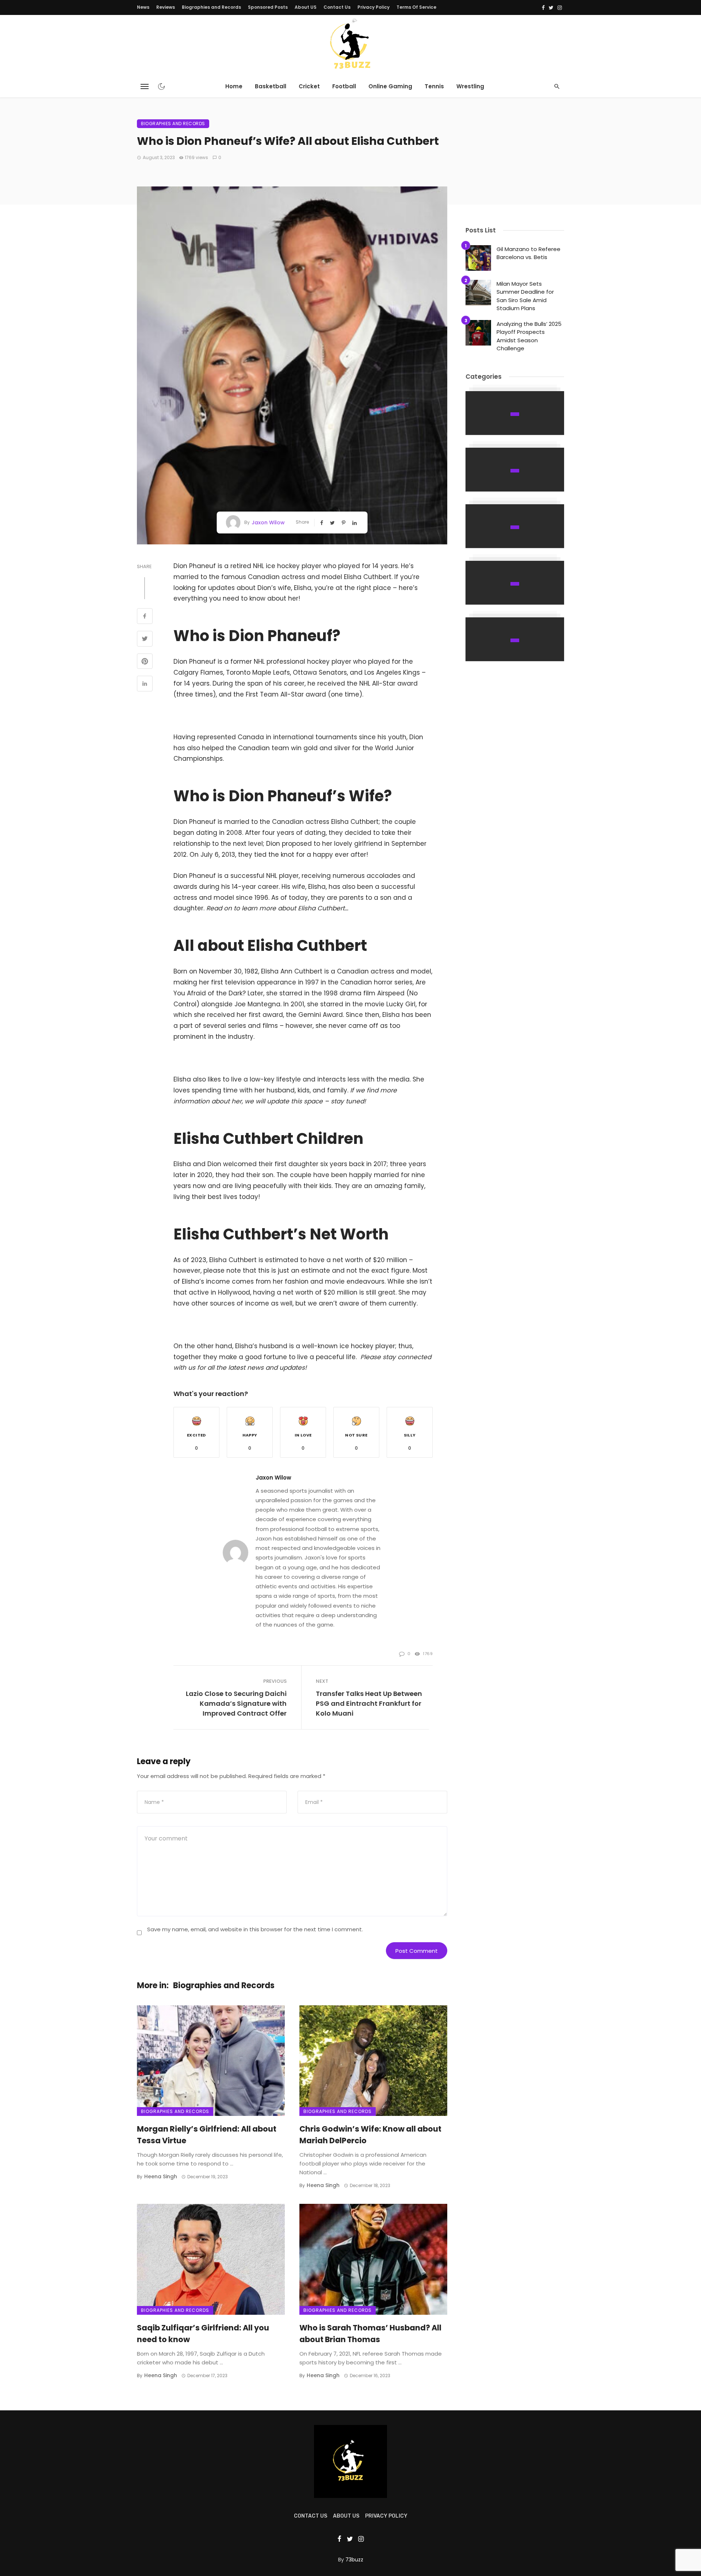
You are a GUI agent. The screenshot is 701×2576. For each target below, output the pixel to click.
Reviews (166, 7)
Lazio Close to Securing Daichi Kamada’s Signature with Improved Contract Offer (236, 1703)
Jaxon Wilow (268, 522)
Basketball (271, 86)
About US (306, 7)
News (143, 7)
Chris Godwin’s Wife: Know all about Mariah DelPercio (370, 2135)
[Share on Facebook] (145, 617)
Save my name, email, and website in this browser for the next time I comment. (255, 1929)
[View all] (515, 413)
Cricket (309, 86)
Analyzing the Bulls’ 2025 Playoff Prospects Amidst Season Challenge (529, 336)
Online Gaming (390, 86)
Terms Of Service (416, 7)
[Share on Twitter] (145, 640)
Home (234, 86)
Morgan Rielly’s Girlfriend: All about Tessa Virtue (207, 2135)
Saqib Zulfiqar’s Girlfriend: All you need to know (203, 2334)
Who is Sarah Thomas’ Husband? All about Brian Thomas (370, 2334)
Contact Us (337, 7)
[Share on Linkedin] (145, 685)
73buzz (354, 2560)
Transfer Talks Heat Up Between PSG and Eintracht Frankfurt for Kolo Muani (369, 1703)
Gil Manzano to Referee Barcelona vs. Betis (528, 253)
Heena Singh (161, 2176)
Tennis (434, 86)
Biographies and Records (211, 7)
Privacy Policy (374, 7)
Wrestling (470, 86)
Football (344, 86)
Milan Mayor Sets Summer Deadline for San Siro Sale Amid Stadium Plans (525, 296)
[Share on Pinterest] (145, 662)
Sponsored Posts (268, 7)
